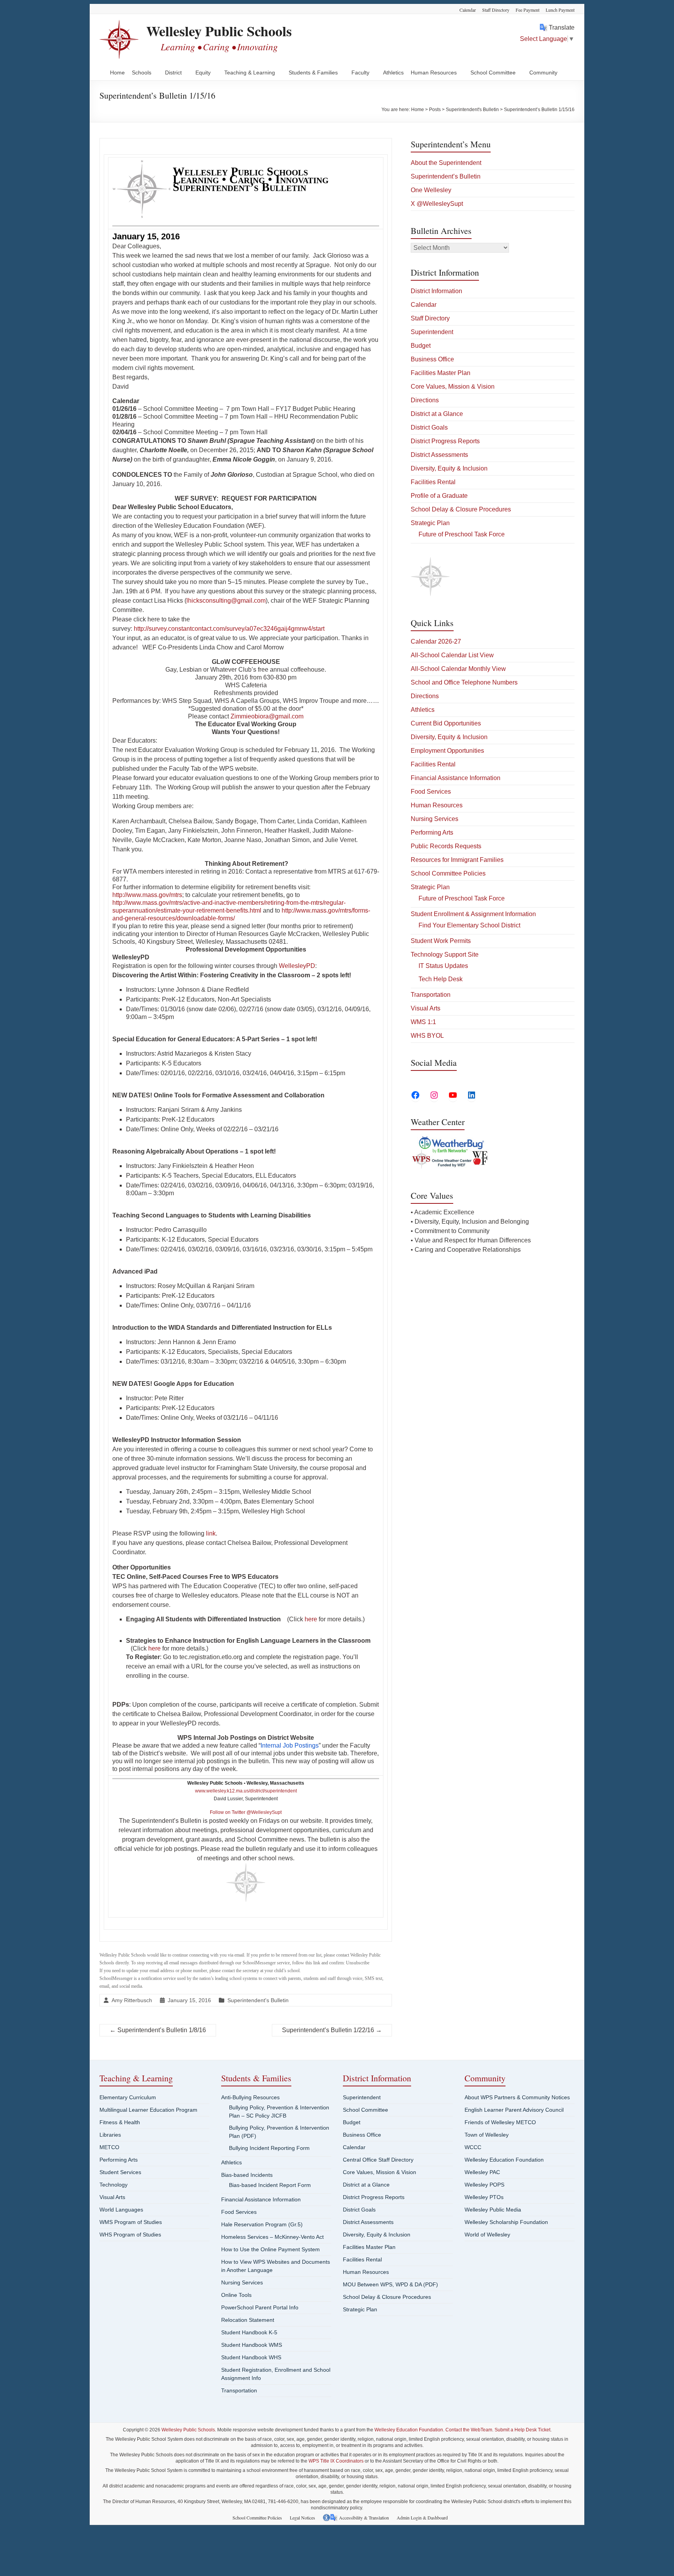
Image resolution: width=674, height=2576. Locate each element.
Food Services (431, 792)
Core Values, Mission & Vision (453, 387)
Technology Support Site (445, 954)
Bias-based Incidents (247, 2175)
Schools (142, 73)
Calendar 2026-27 (436, 641)
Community (543, 73)
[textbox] (246, 237)
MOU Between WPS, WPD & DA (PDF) (390, 2284)
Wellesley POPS (484, 2185)
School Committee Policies (448, 873)
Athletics (393, 73)
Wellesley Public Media (493, 2210)
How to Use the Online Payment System (270, 2249)
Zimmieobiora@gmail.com (267, 716)
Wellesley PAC (482, 2172)
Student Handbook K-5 (249, 2332)
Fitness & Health (120, 2122)
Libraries (110, 2135)
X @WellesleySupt (437, 204)
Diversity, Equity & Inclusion (449, 468)
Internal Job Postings (290, 1745)
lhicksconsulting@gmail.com (226, 601)
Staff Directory (496, 10)
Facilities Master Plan (441, 373)
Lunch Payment (560, 10)
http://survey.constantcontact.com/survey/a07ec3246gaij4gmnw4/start (229, 629)
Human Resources (434, 73)
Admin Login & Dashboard (422, 2518)
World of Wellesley (487, 2235)
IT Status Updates (443, 966)
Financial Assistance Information (456, 778)
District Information (436, 291)
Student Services (120, 2172)
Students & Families (313, 73)
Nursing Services (435, 819)
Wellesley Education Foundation (504, 2160)
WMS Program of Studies (131, 2222)
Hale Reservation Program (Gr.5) (262, 2224)
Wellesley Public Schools (219, 31)
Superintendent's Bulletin (258, 2000)
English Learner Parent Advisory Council (514, 2110)
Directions (425, 400)
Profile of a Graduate (439, 496)
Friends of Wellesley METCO (500, 2122)
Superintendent (432, 332)
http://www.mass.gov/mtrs (147, 895)
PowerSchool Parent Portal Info (260, 2307)
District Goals (429, 427)
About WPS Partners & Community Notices (517, 2097)
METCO (109, 2147)
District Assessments (439, 455)
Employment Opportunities (447, 751)
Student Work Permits (441, 941)
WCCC (473, 2147)
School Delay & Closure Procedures (461, 509)
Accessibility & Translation (364, 2518)
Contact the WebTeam (469, 2430)
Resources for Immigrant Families (457, 860)
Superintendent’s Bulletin (446, 176)
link (211, 1533)
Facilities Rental (433, 482)
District (173, 73)
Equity (203, 73)
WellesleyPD (297, 966)
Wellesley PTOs (484, 2197)
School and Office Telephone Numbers (464, 682)
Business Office (432, 359)
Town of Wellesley (487, 2135)
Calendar (468, 10)
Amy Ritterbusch (132, 2000)
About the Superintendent (446, 163)
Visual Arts (426, 1008)
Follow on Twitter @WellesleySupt (246, 1812)
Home (117, 73)
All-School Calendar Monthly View (458, 669)
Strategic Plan (430, 523)
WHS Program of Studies (130, 2235)
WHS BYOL (427, 1036)
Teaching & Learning (250, 73)
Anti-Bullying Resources (250, 2097)
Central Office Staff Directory (378, 2160)
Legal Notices (302, 2518)
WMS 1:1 (423, 1022)
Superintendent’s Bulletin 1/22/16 (332, 2030)
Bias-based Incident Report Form (270, 2185)
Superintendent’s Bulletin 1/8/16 (158, 2030)
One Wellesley (431, 190)
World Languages (121, 2210)
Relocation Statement (248, 2320)
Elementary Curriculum (128, 2097)
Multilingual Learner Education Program (148, 2110)
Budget (421, 346)
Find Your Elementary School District (469, 925)
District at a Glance (437, 414)
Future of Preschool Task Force (462, 534)
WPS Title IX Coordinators (336, 2461)
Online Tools (236, 2295)
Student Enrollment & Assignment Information (473, 914)
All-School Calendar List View (452, 655)
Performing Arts (432, 832)
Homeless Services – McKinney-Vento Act (272, 2237)
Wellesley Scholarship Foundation (506, 2222)
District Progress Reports (445, 441)
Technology (114, 2185)
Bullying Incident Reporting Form (269, 2148)
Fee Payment (528, 10)
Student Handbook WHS (251, 2357)
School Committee (493, 73)
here (311, 1619)
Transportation (431, 995)
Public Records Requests (446, 846)
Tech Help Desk (441, 979)
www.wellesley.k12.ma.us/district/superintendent (246, 1791)
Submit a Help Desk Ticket (522, 2430)
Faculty (360, 73)
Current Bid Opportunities (446, 723)
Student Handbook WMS (252, 2345)
